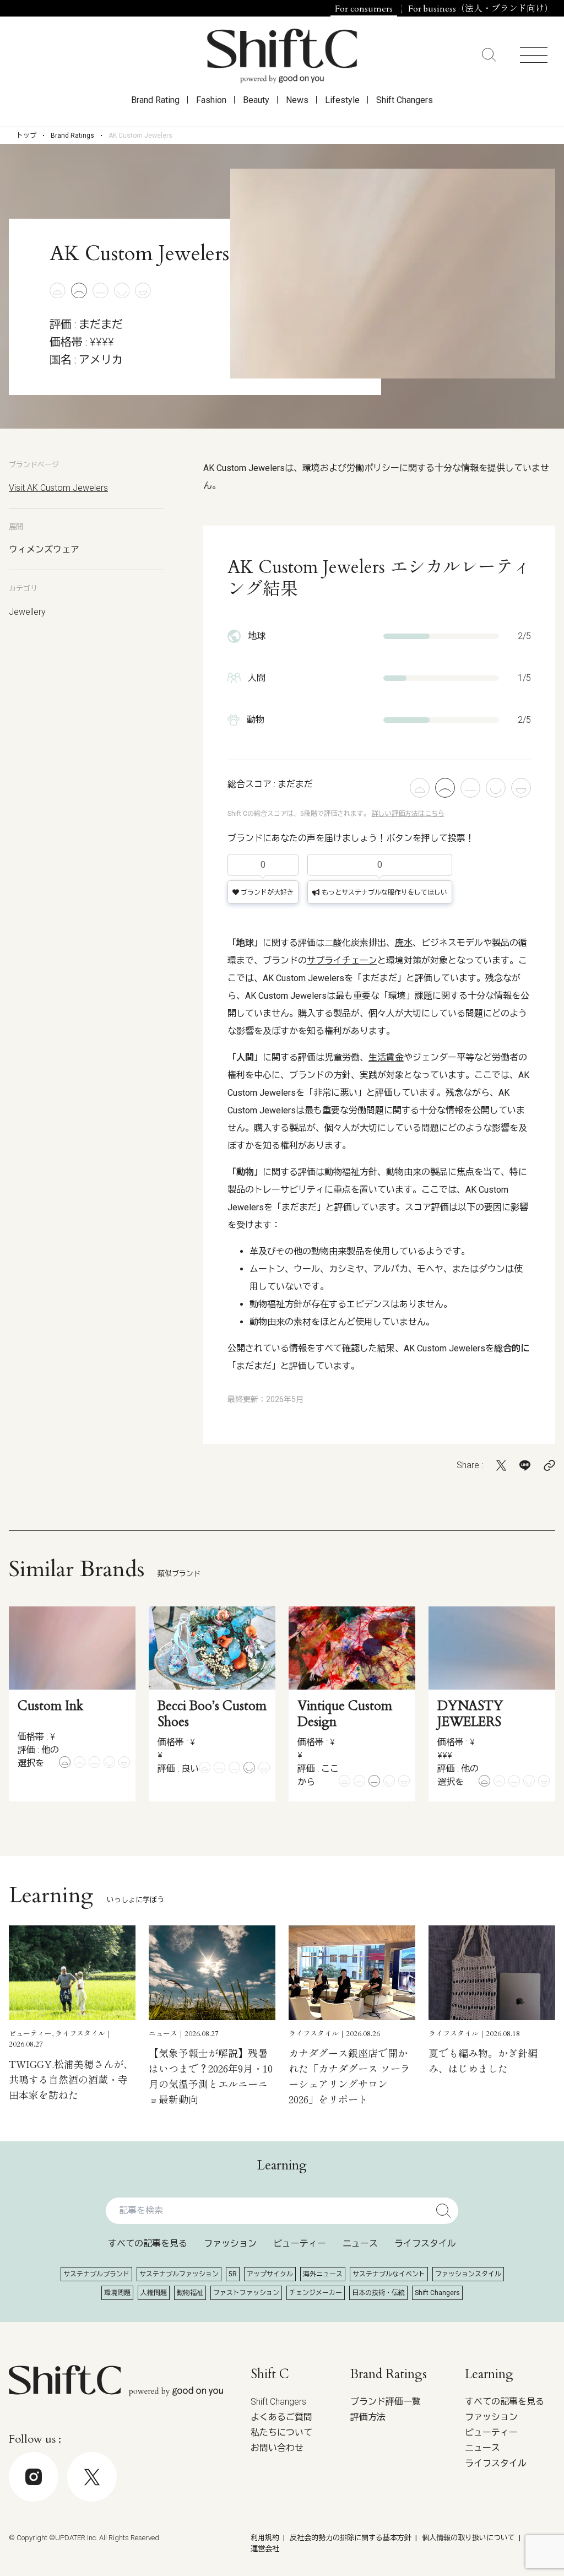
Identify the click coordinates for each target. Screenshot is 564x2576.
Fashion (211, 100)
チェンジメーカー (316, 2293)
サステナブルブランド (96, 2274)
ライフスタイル (425, 2244)
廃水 (404, 943)
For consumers (364, 9)
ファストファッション (246, 2293)
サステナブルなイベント (389, 2274)
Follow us (484, 2543)
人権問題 (154, 2293)
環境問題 (117, 2293)
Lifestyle (342, 100)
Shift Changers (405, 100)
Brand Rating (155, 100)
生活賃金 (386, 1057)
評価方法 (368, 2417)
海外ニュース (323, 2274)
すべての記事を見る (148, 2244)
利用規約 (265, 2538)
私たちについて (281, 2432)
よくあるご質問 (281, 2417)
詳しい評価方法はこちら (408, 814)
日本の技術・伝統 (378, 2293)
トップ (26, 136)
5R (233, 2274)
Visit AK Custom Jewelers (58, 488)
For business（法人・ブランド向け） (481, 9)
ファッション (230, 2244)
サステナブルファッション (179, 2274)
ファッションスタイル (468, 2274)
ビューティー (300, 2244)
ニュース (360, 2244)
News (297, 100)
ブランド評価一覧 (386, 2402)
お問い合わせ (277, 2448)
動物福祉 (190, 2293)
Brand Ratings (72, 136)
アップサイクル (270, 2274)
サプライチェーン (342, 960)
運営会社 (265, 2549)
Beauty (256, 100)
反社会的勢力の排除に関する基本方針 (351, 2538)
